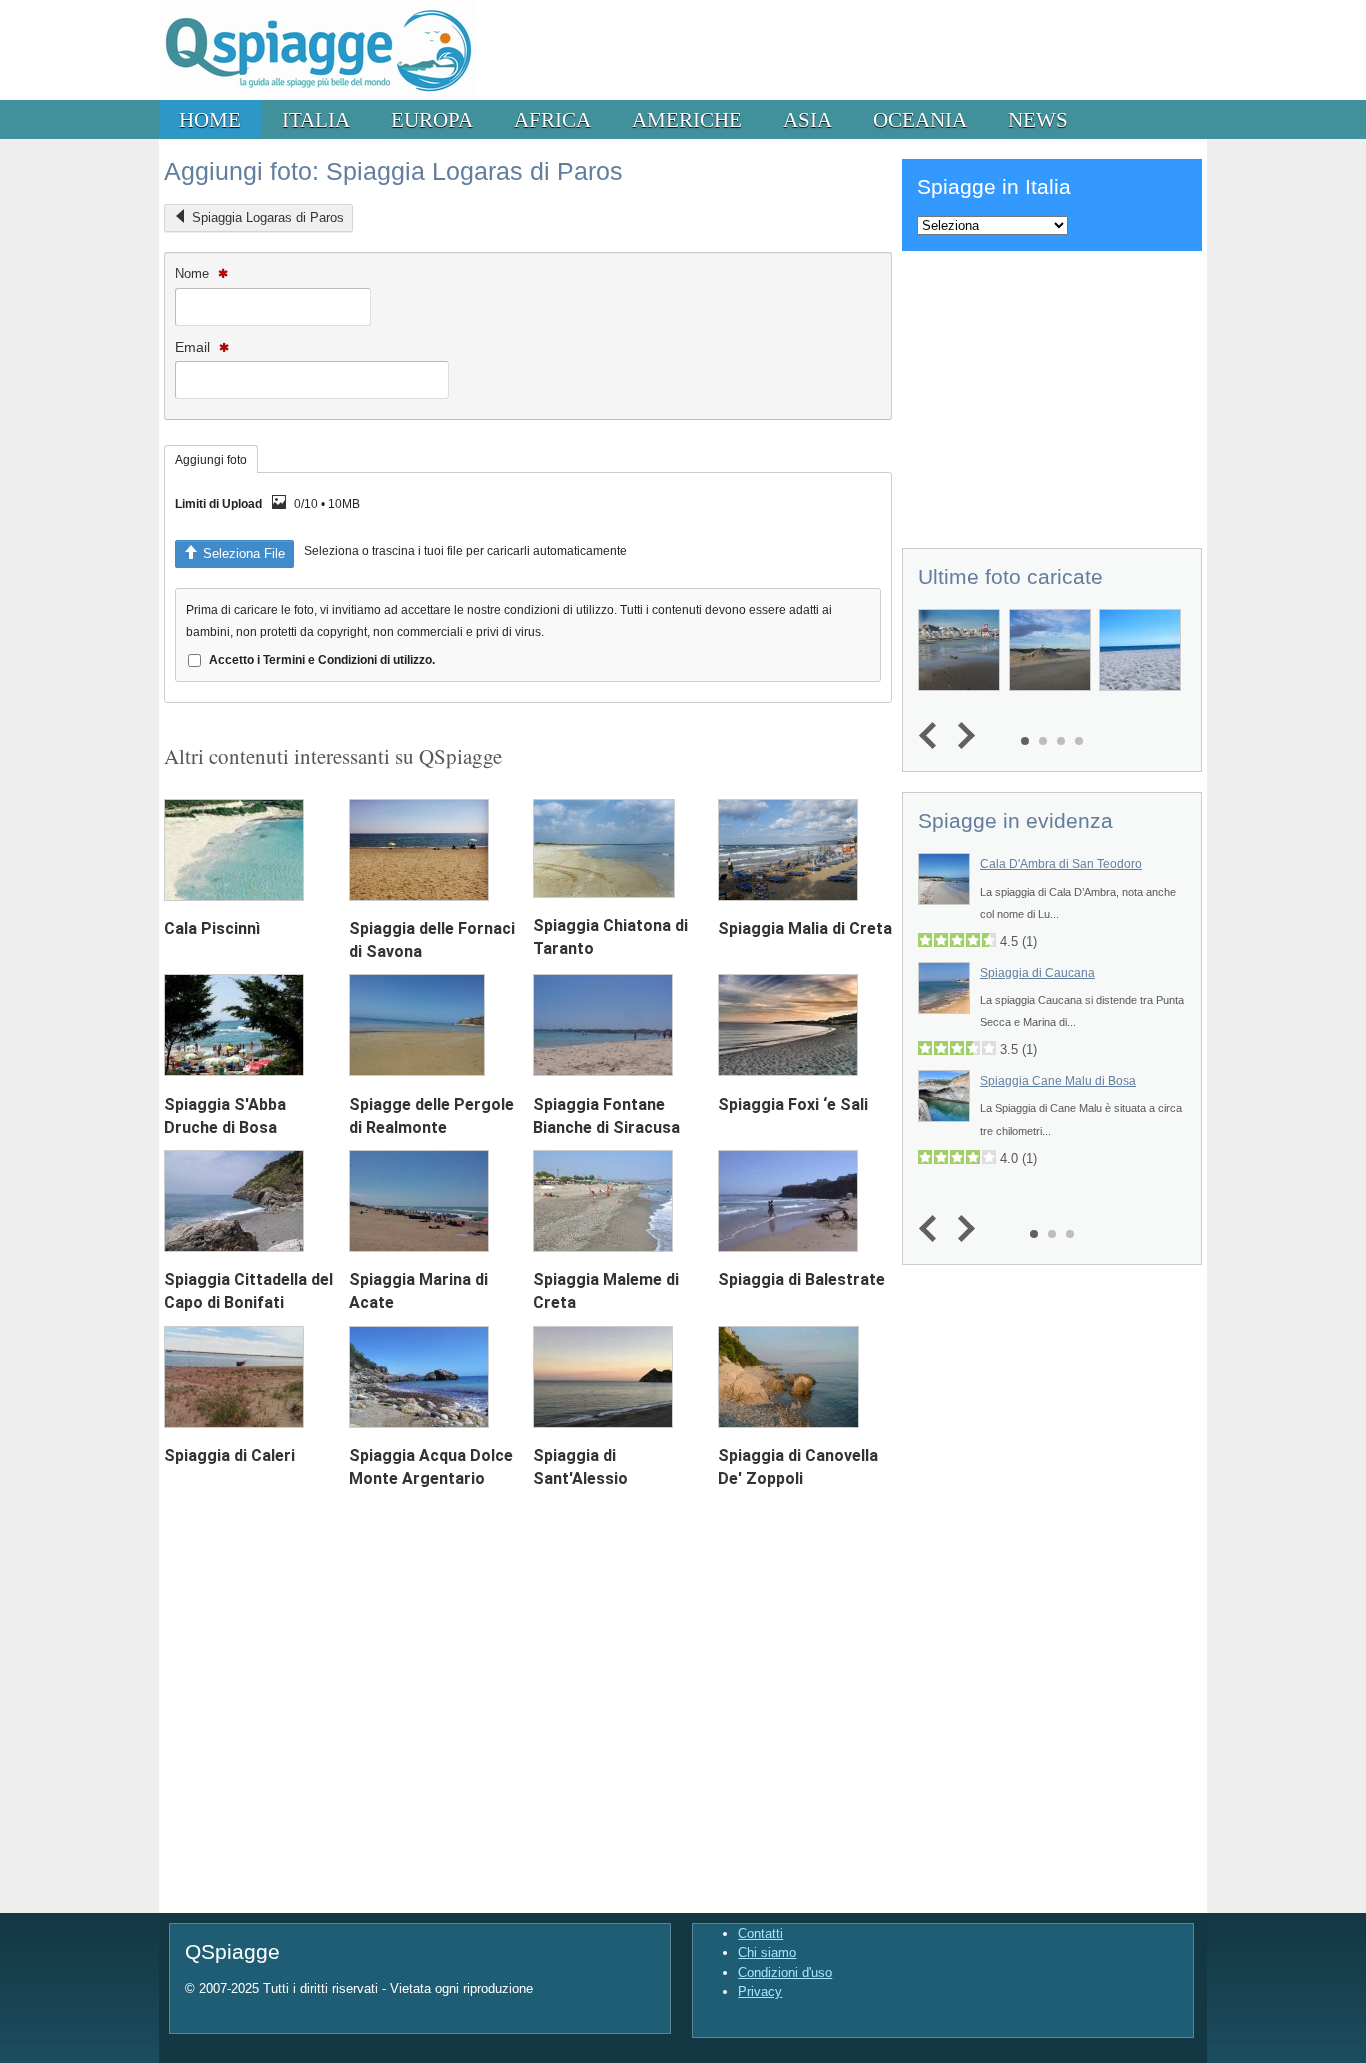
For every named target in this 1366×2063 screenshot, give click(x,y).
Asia (807, 119)
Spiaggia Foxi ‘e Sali (793, 1104)
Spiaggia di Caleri (229, 1455)
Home (210, 119)
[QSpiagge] (317, 95)
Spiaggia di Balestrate (801, 1279)
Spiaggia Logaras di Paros (268, 217)
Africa (552, 119)
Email (194, 347)
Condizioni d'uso (785, 1972)
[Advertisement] (1052, 396)
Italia (316, 119)
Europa (432, 119)
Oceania (920, 119)
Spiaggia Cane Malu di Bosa (1058, 1081)
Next (961, 736)
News (1038, 119)
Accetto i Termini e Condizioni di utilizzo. (322, 659)
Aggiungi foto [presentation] (211, 459)
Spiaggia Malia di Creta (805, 928)
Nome (194, 273)
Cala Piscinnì (212, 928)
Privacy (760, 1991)
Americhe (687, 119)
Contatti (760, 1933)
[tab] (211, 459)
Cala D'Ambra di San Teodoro (1061, 864)
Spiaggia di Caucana (1037, 973)
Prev (932, 736)
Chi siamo (767, 1952)
